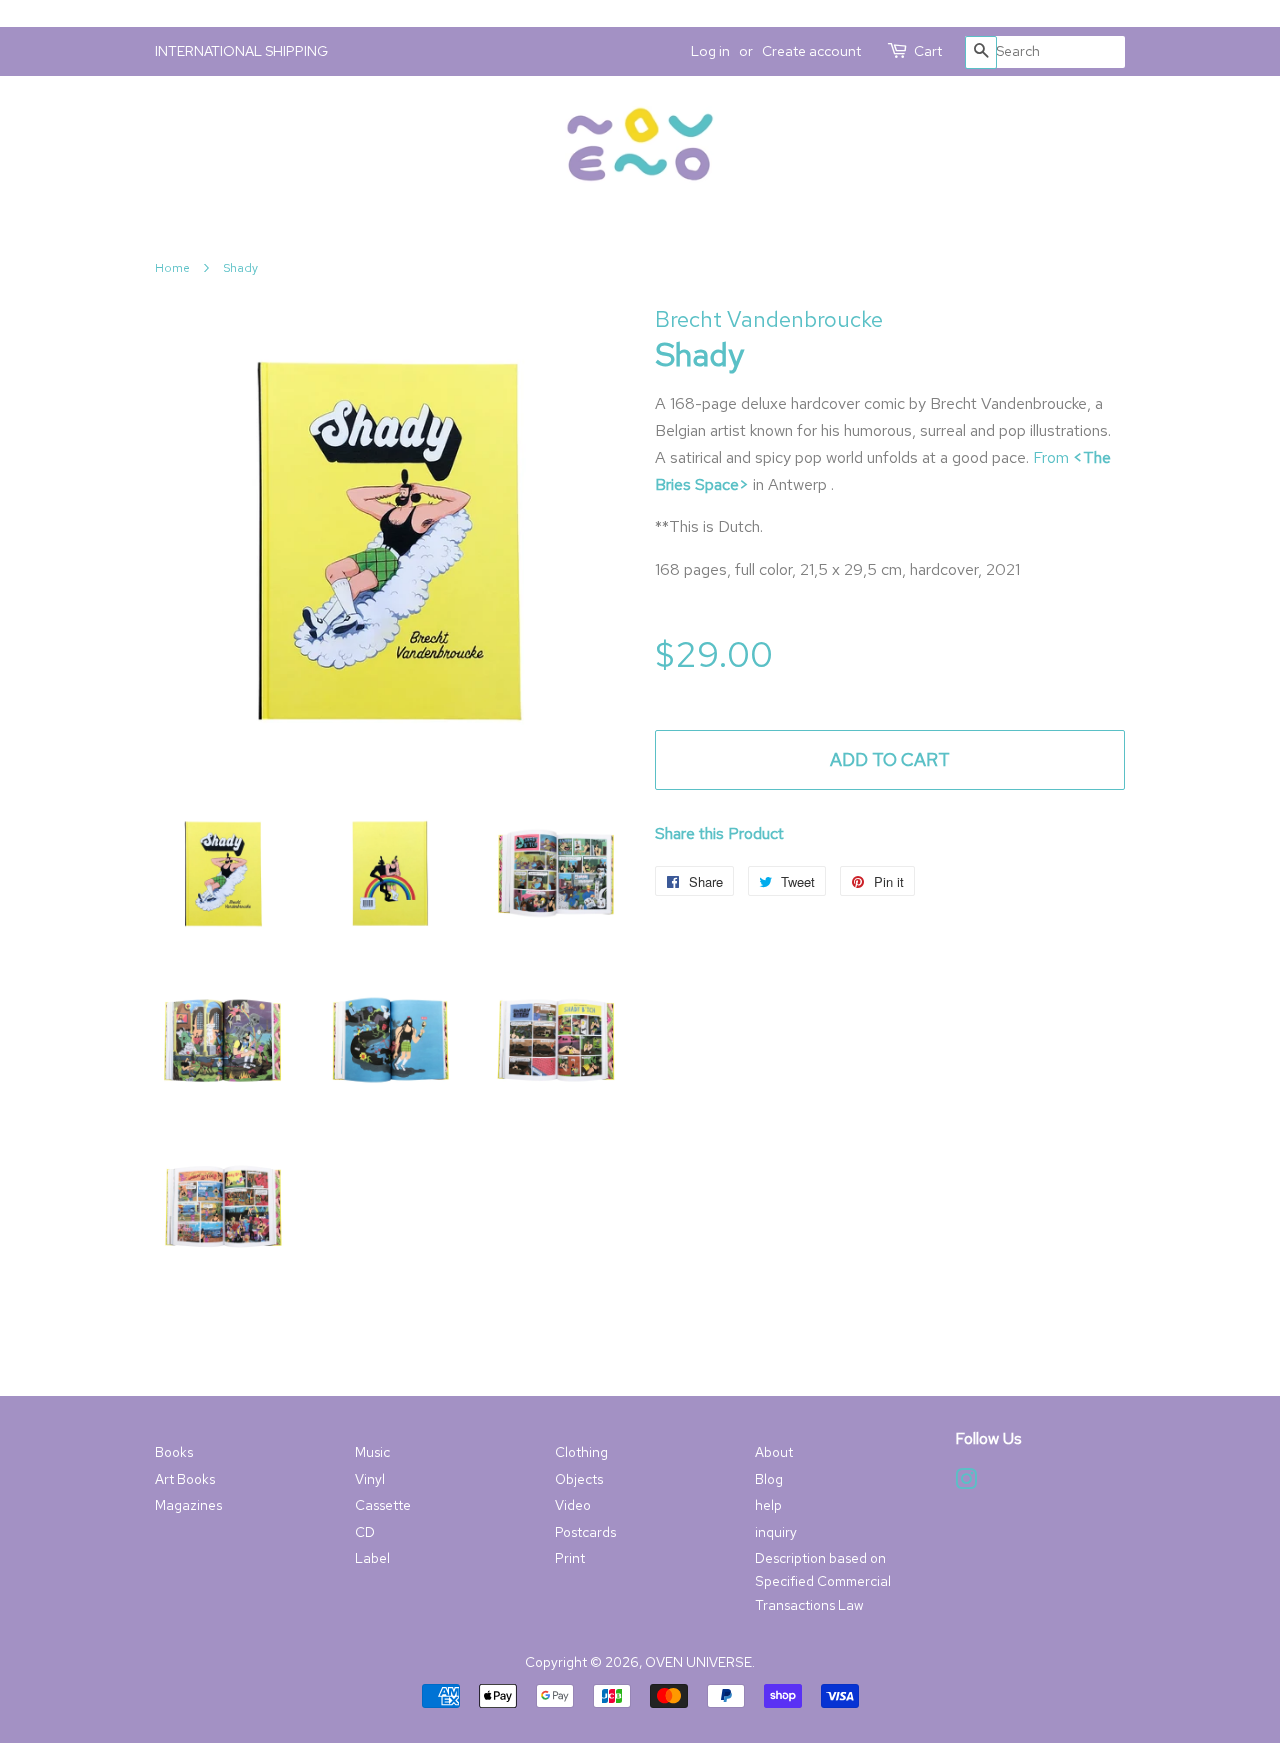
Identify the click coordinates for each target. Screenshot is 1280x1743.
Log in (710, 51)
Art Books (185, 1479)
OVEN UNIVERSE (698, 1662)
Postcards (585, 1532)
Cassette (383, 1505)
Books (174, 1452)
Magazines (188, 1505)
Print (570, 1558)
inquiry (776, 1532)
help (768, 1505)
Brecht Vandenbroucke (769, 319)
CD (365, 1532)
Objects (579, 1479)
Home (172, 268)
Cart (928, 51)
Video (573, 1505)
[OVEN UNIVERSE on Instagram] (966, 1483)
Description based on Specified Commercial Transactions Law (823, 1581)
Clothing (581, 1452)
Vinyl (370, 1479)
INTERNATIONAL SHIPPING (241, 51)
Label (372, 1558)
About (774, 1452)
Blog (769, 1479)
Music (372, 1452)
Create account (811, 51)
